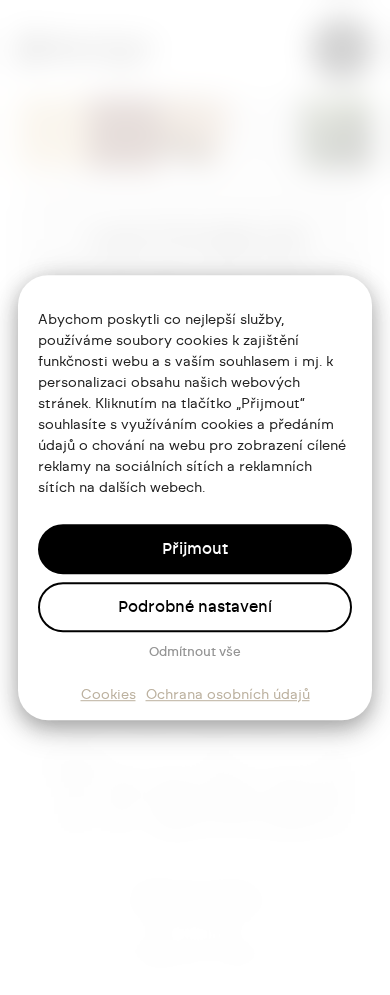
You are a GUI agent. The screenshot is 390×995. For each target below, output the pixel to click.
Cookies (108, 695)
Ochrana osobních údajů (228, 695)
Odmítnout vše (195, 652)
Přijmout (195, 549)
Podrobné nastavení (195, 607)
